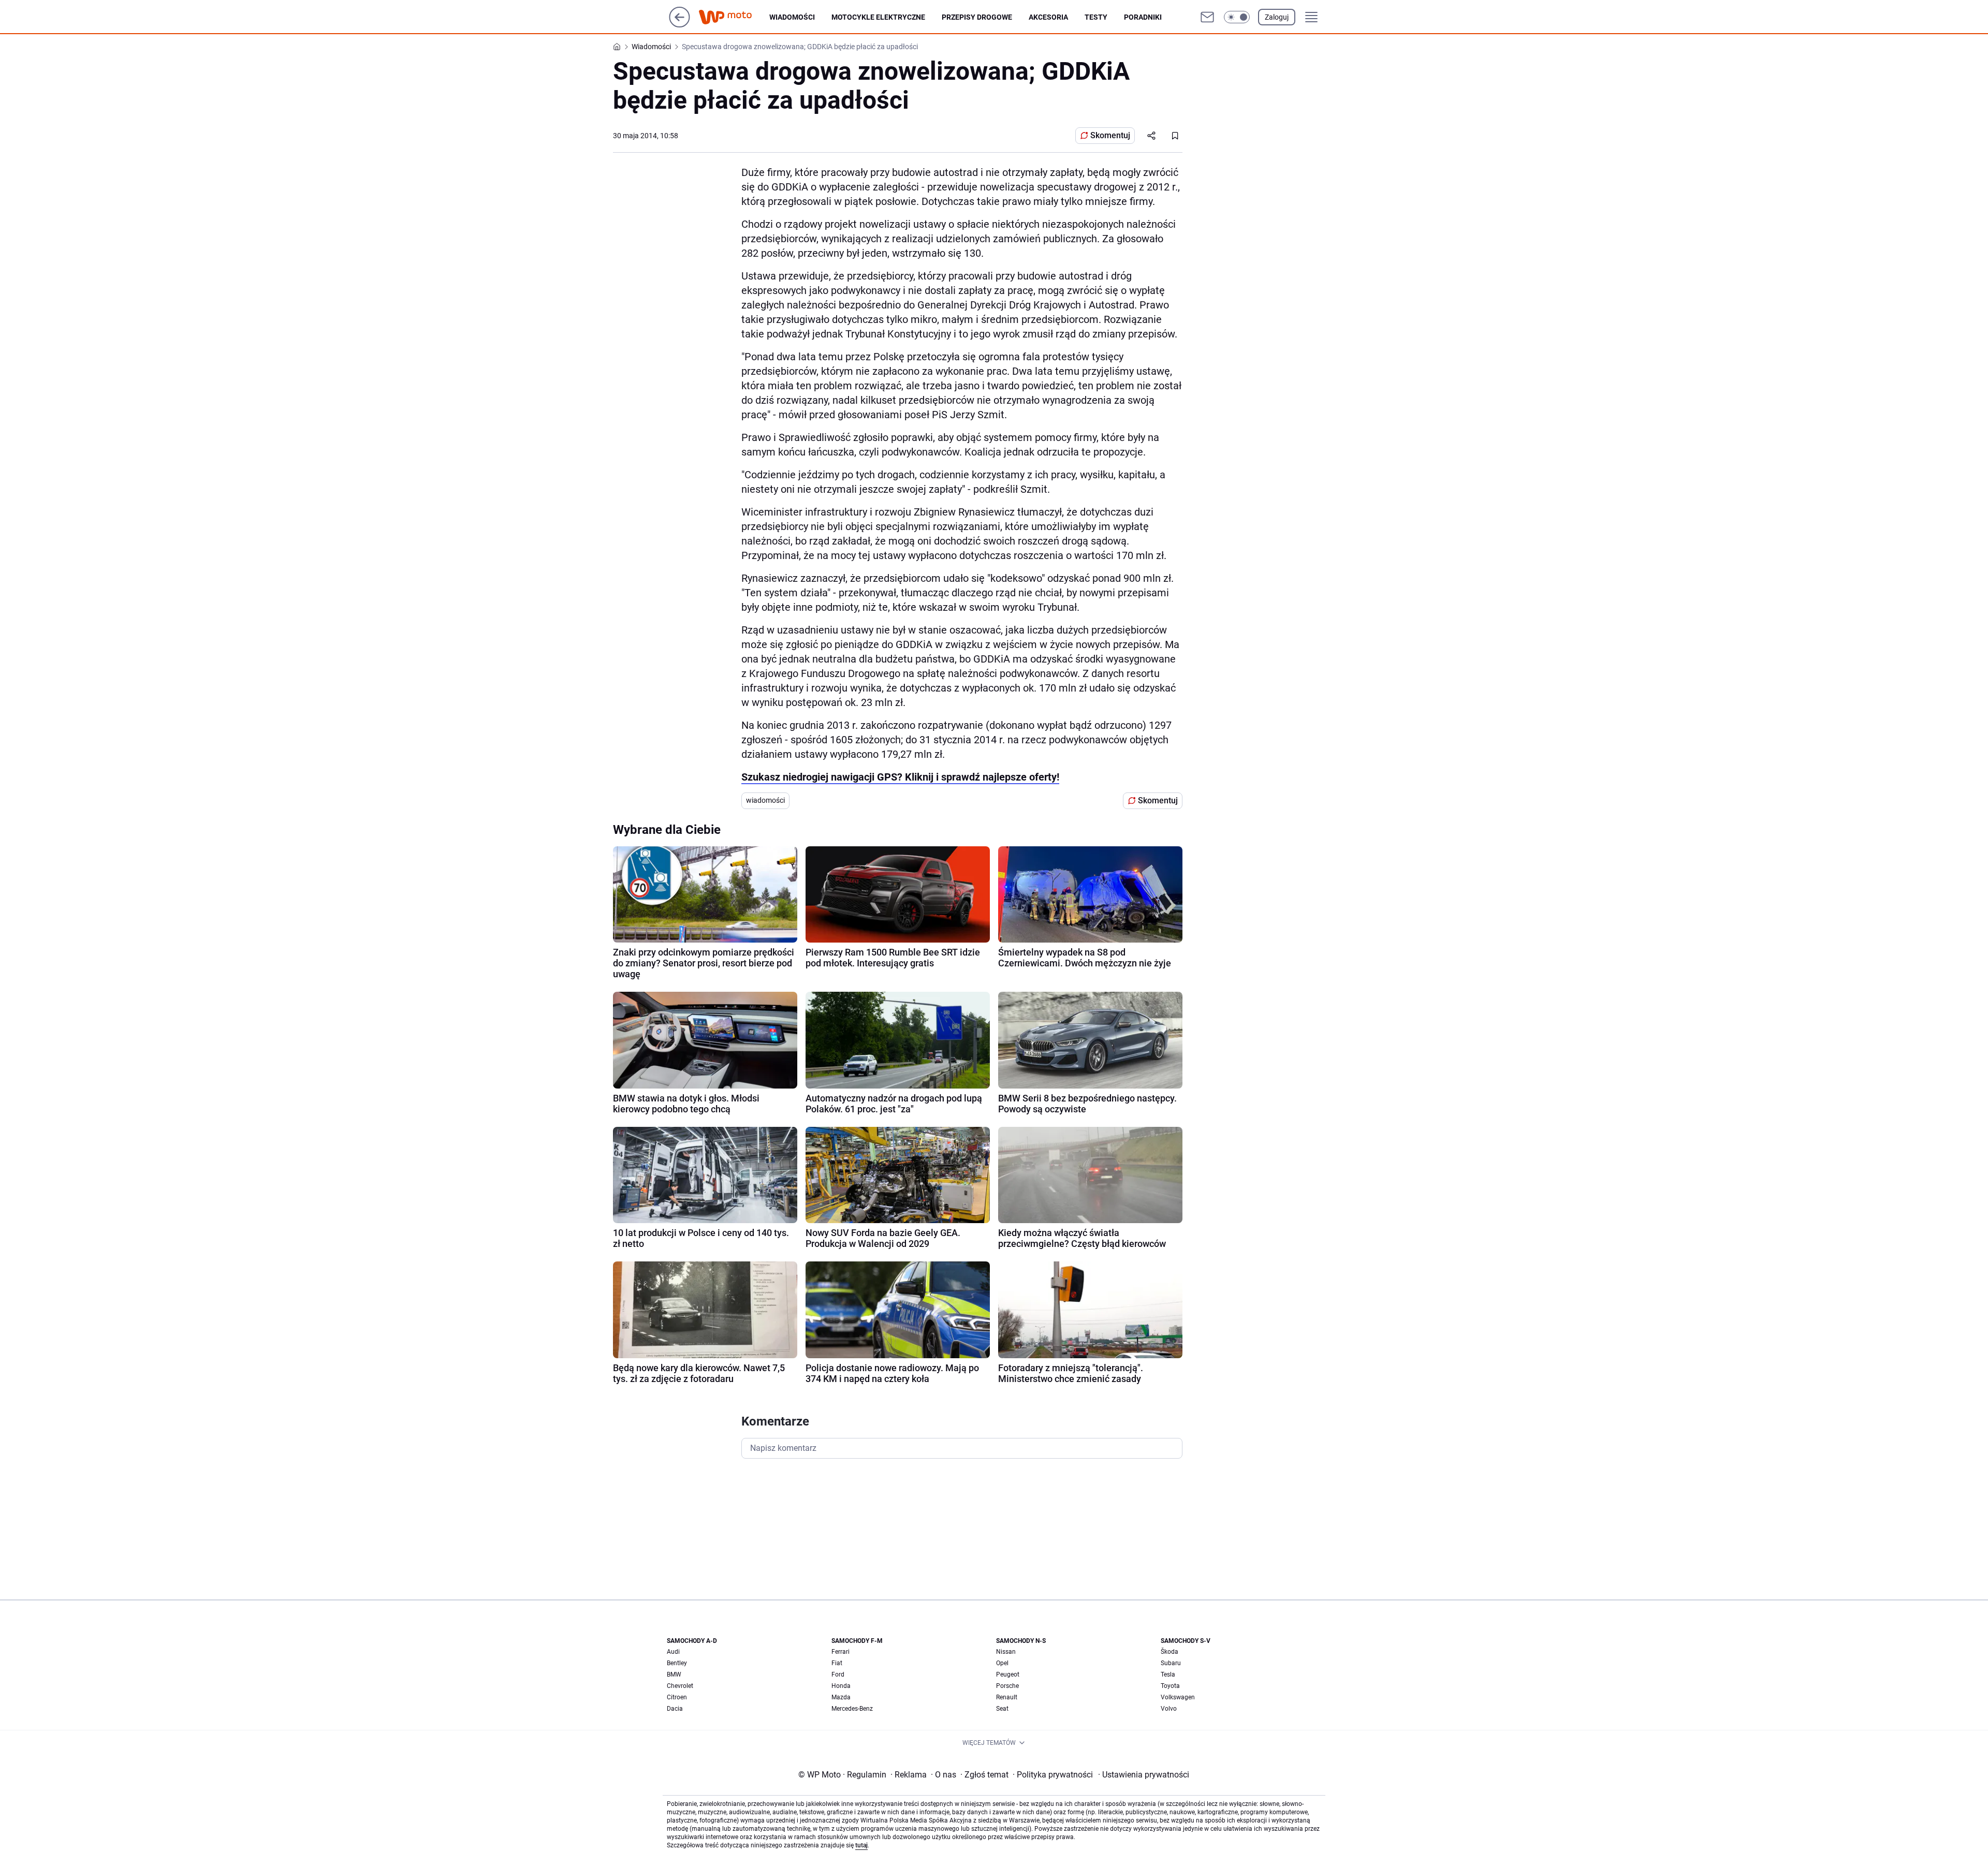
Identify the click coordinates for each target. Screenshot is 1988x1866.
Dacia (675, 1709)
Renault (1007, 1697)
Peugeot (1008, 1674)
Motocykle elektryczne (878, 17)
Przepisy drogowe (977, 17)
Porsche (1007, 1686)
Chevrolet (680, 1686)
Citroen (677, 1697)
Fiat (837, 1663)
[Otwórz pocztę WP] (1207, 17)
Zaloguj (1277, 17)
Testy (1096, 17)
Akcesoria (1048, 17)
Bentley (677, 1663)
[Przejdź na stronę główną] (679, 25)
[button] (1237, 17)
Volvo (1169, 1709)
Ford (838, 1674)
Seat (1002, 1709)
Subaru (1171, 1663)
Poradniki (1143, 17)
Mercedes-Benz (852, 1709)
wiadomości (765, 800)
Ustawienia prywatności (1144, 1775)
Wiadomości (792, 17)
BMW (674, 1674)
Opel (1002, 1663)
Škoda (1170, 1652)
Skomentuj (1110, 135)
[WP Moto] (734, 17)
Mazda (841, 1697)
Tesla (1168, 1674)
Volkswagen (1178, 1697)
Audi (673, 1652)
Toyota (1170, 1686)
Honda (841, 1686)
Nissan (1006, 1652)
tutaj (861, 1845)
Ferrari (840, 1652)
